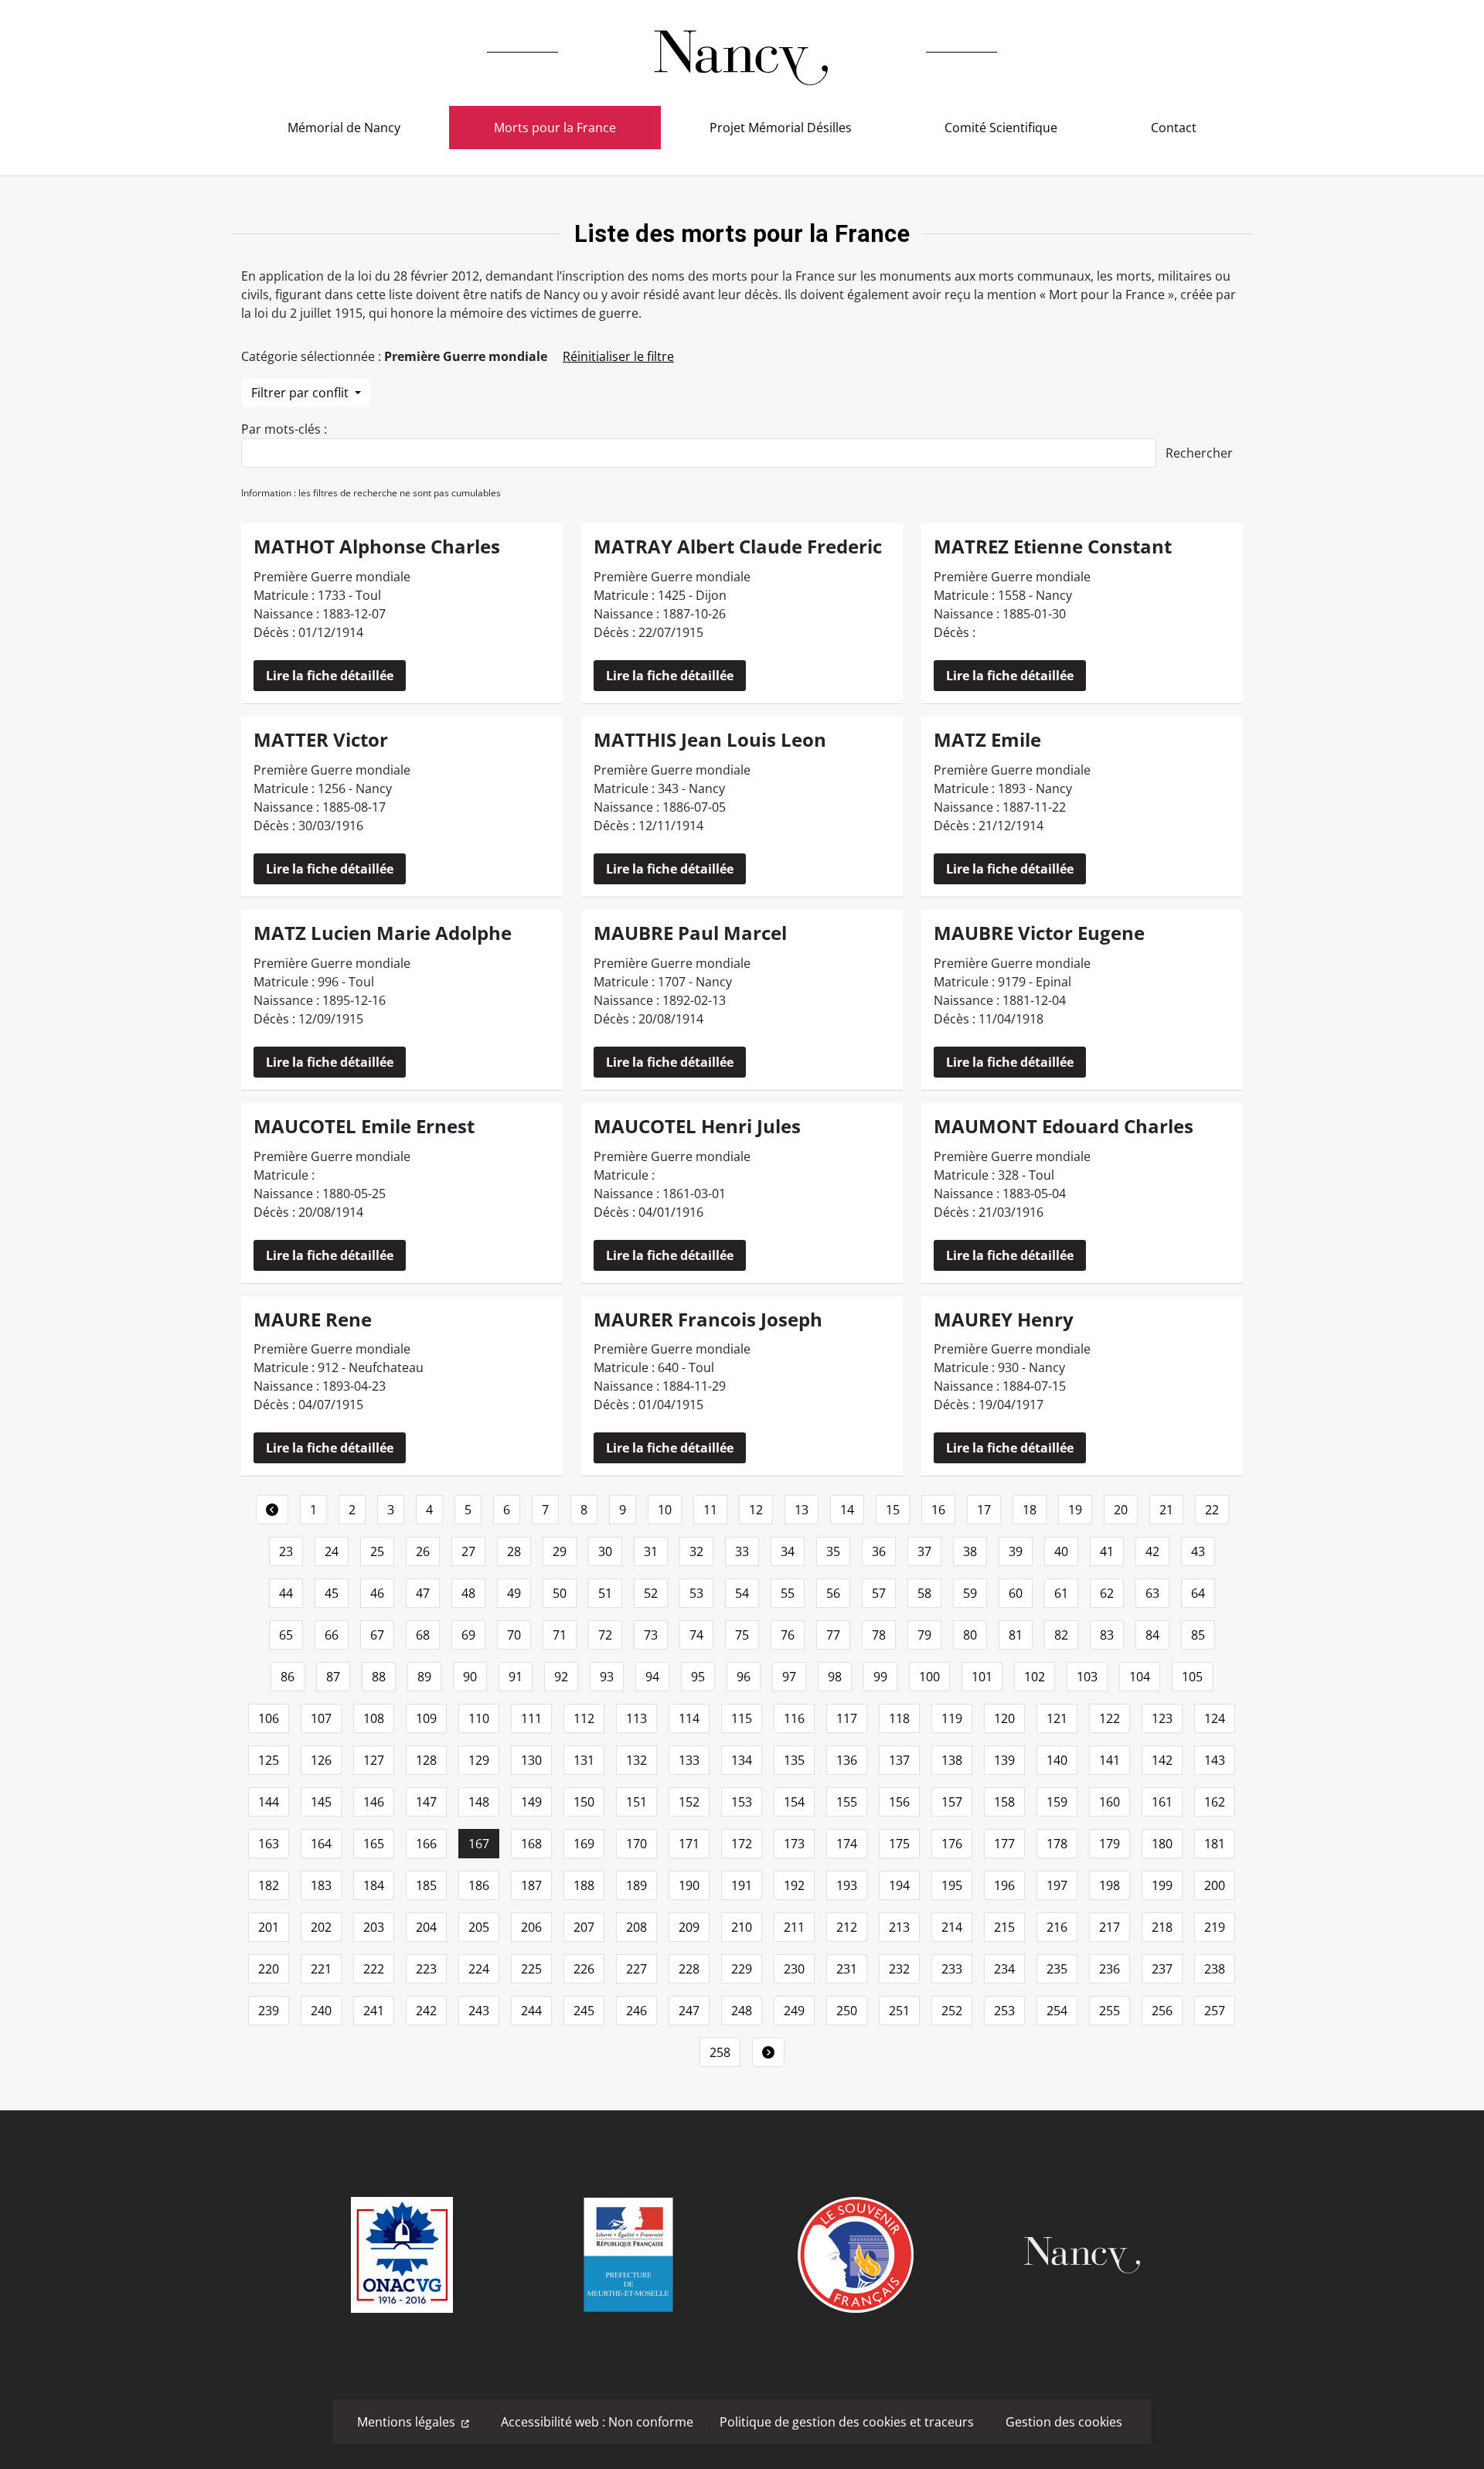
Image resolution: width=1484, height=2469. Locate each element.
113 (636, 1718)
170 (636, 1844)
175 (899, 1844)
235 (1057, 1969)
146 (374, 1802)
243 (479, 2011)
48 (468, 1593)
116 (794, 1718)
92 (561, 1677)
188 (584, 1885)
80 (970, 1635)
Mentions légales (406, 2422)
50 (560, 1593)
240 (321, 2011)
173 (794, 1844)
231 (847, 1969)
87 (333, 1677)
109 (426, 1718)
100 (929, 1677)
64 (1198, 1593)
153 (742, 1802)
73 (651, 1635)
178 (1057, 1844)
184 (374, 1885)
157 (952, 1802)
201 (269, 1927)
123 (1162, 1718)
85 (1198, 1635)
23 (286, 1551)
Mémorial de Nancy (344, 128)
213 (899, 1927)
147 (426, 1802)
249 (794, 2011)
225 (531, 1969)
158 (1004, 1802)
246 (636, 2011)
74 (696, 1635)
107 (321, 1718)
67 (377, 1635)
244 (531, 2011)
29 (560, 1551)
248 (742, 2011)
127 (374, 1760)
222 (374, 1969)
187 (531, 1885)
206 (531, 1927)
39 (1016, 1551)
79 (924, 1635)
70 (514, 1635)
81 (1016, 1635)
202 (321, 1927)
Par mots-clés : (284, 429)
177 (1004, 1844)
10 (665, 1510)
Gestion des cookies (1064, 2422)
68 (423, 1635)
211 (794, 1927)
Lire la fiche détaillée (330, 676)
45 (332, 1593)
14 (847, 1510)
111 (531, 1718)
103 (1087, 1677)
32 (696, 1551)
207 (584, 1927)
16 (938, 1510)
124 (1215, 1718)
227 (636, 1969)
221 (321, 1969)
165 (374, 1844)
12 (756, 1510)
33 (742, 1551)
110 (479, 1718)
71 (560, 1635)
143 (1215, 1760)
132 (636, 1760)
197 (1057, 1885)
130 (531, 1760)
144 (269, 1802)
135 (794, 1760)
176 (952, 1844)
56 (833, 1593)
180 (1162, 1844)
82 (1061, 1635)
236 (1110, 1969)
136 (847, 1760)
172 (742, 1844)
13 (802, 1510)
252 (952, 2011)
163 (269, 1844)
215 (1004, 1927)
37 (924, 1551)
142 (1162, 1760)
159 (1057, 1802)
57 (879, 1593)
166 (426, 1844)
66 (332, 1635)
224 (479, 1969)
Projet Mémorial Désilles (781, 128)
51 (605, 1593)
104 (1140, 1677)
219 (1215, 1927)
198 (1110, 1885)
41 (1107, 1551)
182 (269, 1885)
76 (788, 1635)
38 (970, 1551)
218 (1162, 1927)
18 (1030, 1510)
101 (982, 1677)
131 (584, 1760)
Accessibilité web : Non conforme (597, 2422)
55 (788, 1593)
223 (426, 1969)
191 (742, 1885)
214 (952, 1927)
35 (833, 1551)
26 (423, 1551)
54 (742, 1593)
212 (847, 1927)
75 (742, 1635)
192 (794, 1885)
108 (374, 1718)
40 (1061, 1551)
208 (636, 1927)
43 (1198, 1551)
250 (847, 2011)
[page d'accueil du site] (742, 52)
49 (514, 1593)
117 (847, 1718)
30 (605, 1551)
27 (468, 1551)
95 (698, 1677)
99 (880, 1677)
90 (470, 1677)
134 (742, 1760)
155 (847, 1802)
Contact (1174, 128)
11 (710, 1510)
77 (833, 1635)
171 (689, 1844)
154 (794, 1802)
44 (286, 1593)
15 (893, 1510)
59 (970, 1593)
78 (879, 1635)
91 (516, 1677)
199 (1162, 1885)
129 (479, 1760)
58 (924, 1593)
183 (321, 1885)
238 (1215, 1969)
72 (605, 1635)
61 (1061, 1593)
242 (426, 2011)
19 (1075, 1510)
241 (374, 2011)
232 (899, 1969)
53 (696, 1593)
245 (584, 2011)
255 (1110, 2011)
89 (424, 1677)
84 (1152, 1635)
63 (1152, 1593)
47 (423, 1593)
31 (651, 1551)
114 (689, 1718)
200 (1215, 1885)
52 (651, 1593)
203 (374, 1927)
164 (321, 1844)
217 (1110, 1927)
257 (1215, 2011)
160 (1110, 1802)
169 (584, 1844)
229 (742, 1969)
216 (1057, 1927)
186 (479, 1885)
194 (899, 1885)
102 (1035, 1677)
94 (652, 1677)
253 (1004, 2011)
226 (584, 1969)
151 (636, 1802)
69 (468, 1635)
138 (952, 1760)
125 (269, 1760)
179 (1110, 1844)
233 (952, 1969)
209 (689, 1927)
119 (952, 1718)
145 (321, 1802)
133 (689, 1760)
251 (899, 2011)
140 (1057, 1760)
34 (788, 1551)
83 (1107, 1635)
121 (1057, 1718)
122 (1110, 1718)
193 (847, 1885)
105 (1192, 1677)
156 (899, 1802)
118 (899, 1718)
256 (1162, 2011)
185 (426, 1885)
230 (794, 1969)
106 (269, 1718)
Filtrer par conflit (301, 393)
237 (1162, 1969)
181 (1215, 1844)
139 (1004, 1760)
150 (584, 1802)
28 (514, 1551)
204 (426, 1927)
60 (1016, 1593)
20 (1121, 1510)
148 (479, 1802)
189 (636, 1885)
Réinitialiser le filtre (618, 356)
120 (1004, 1718)
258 (720, 2052)
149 (531, 1802)
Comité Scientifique (1001, 128)
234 (1004, 1969)
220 (269, 1969)
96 (744, 1677)
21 (1166, 1510)
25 (377, 1551)
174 (847, 1844)
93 (607, 1677)
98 (835, 1677)
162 (1215, 1802)
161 (1162, 1802)
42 (1152, 1551)
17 (984, 1510)
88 (379, 1677)
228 (689, 1969)
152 (689, 1802)
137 (899, 1760)
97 (789, 1677)
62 (1107, 1593)
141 (1110, 1760)
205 (479, 1927)
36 (879, 1551)
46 (377, 1593)
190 (689, 1885)
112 (584, 1718)
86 (288, 1677)
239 (269, 2011)
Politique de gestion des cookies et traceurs (847, 2422)
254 (1057, 2011)
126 (321, 1760)
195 (952, 1885)
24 (332, 1551)
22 (1212, 1510)
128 (426, 1760)
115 (742, 1718)
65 (286, 1635)
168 (531, 1844)
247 (689, 2011)
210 (742, 1927)
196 (1004, 1885)
